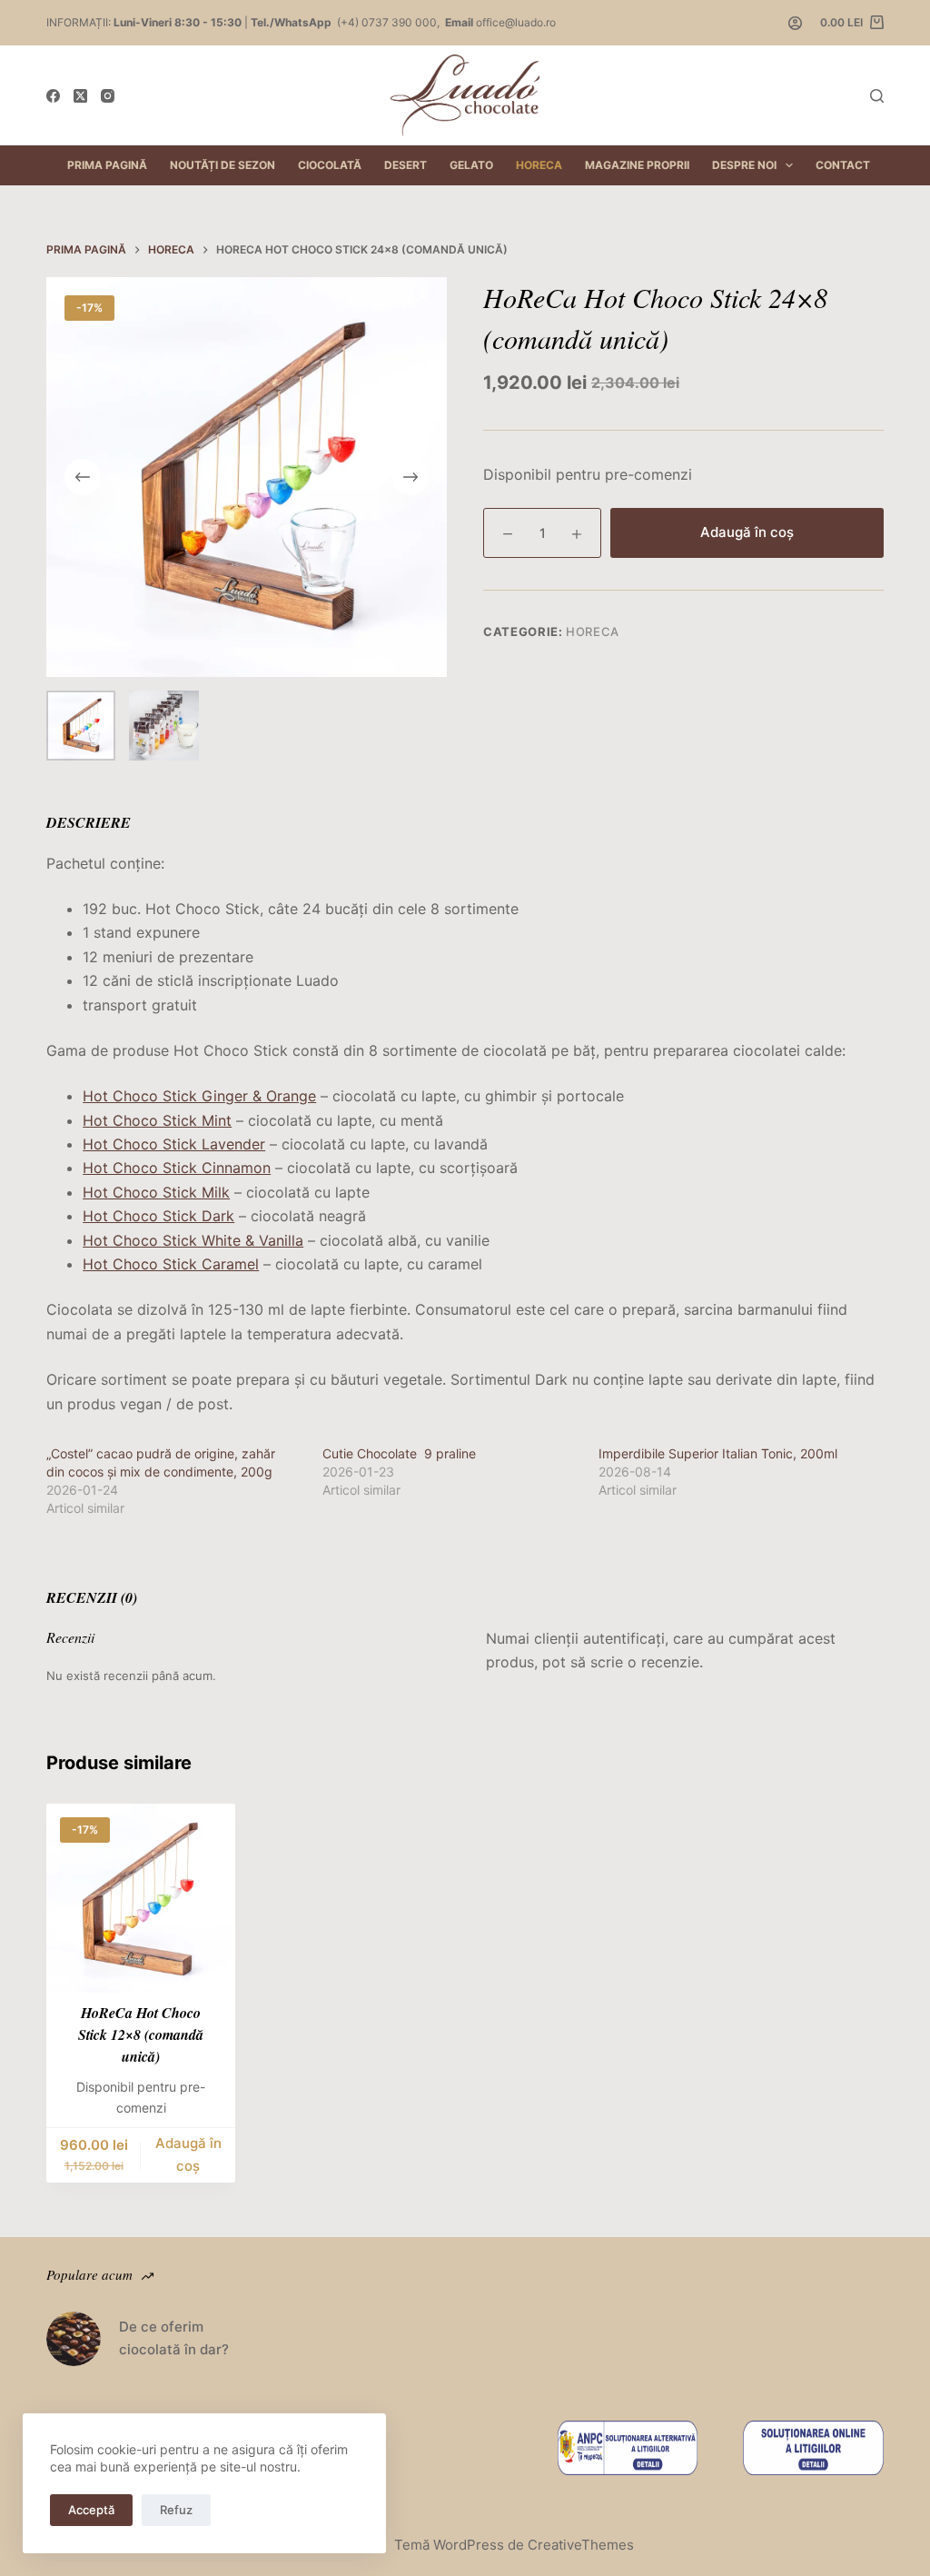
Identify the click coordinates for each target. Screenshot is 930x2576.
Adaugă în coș (747, 532)
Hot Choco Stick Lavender (174, 1144)
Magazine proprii (637, 165)
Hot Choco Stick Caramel (171, 1264)
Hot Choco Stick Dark (158, 1216)
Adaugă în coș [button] (188, 2154)
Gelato (471, 165)
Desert (406, 165)
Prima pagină (107, 165)
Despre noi (744, 165)
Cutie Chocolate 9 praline (399, 1453)
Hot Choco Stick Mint (157, 1120)
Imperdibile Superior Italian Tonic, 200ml (718, 1453)
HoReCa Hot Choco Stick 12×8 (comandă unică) (141, 2034)
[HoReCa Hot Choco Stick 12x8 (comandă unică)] (141, 1898)
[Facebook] (53, 96)
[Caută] (877, 96)
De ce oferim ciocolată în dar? (174, 2338)
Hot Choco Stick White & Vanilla (193, 1240)
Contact (843, 165)
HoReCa (539, 165)
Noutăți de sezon (223, 165)
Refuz (176, 2510)
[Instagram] (108, 96)
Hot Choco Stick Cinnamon (177, 1168)
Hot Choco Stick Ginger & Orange (199, 1096)
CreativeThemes (581, 2545)
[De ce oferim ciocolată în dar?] (74, 2339)
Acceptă (91, 2510)
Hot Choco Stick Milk (156, 1192)
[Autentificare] (795, 23)
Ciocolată (330, 165)
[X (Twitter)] (80, 96)
